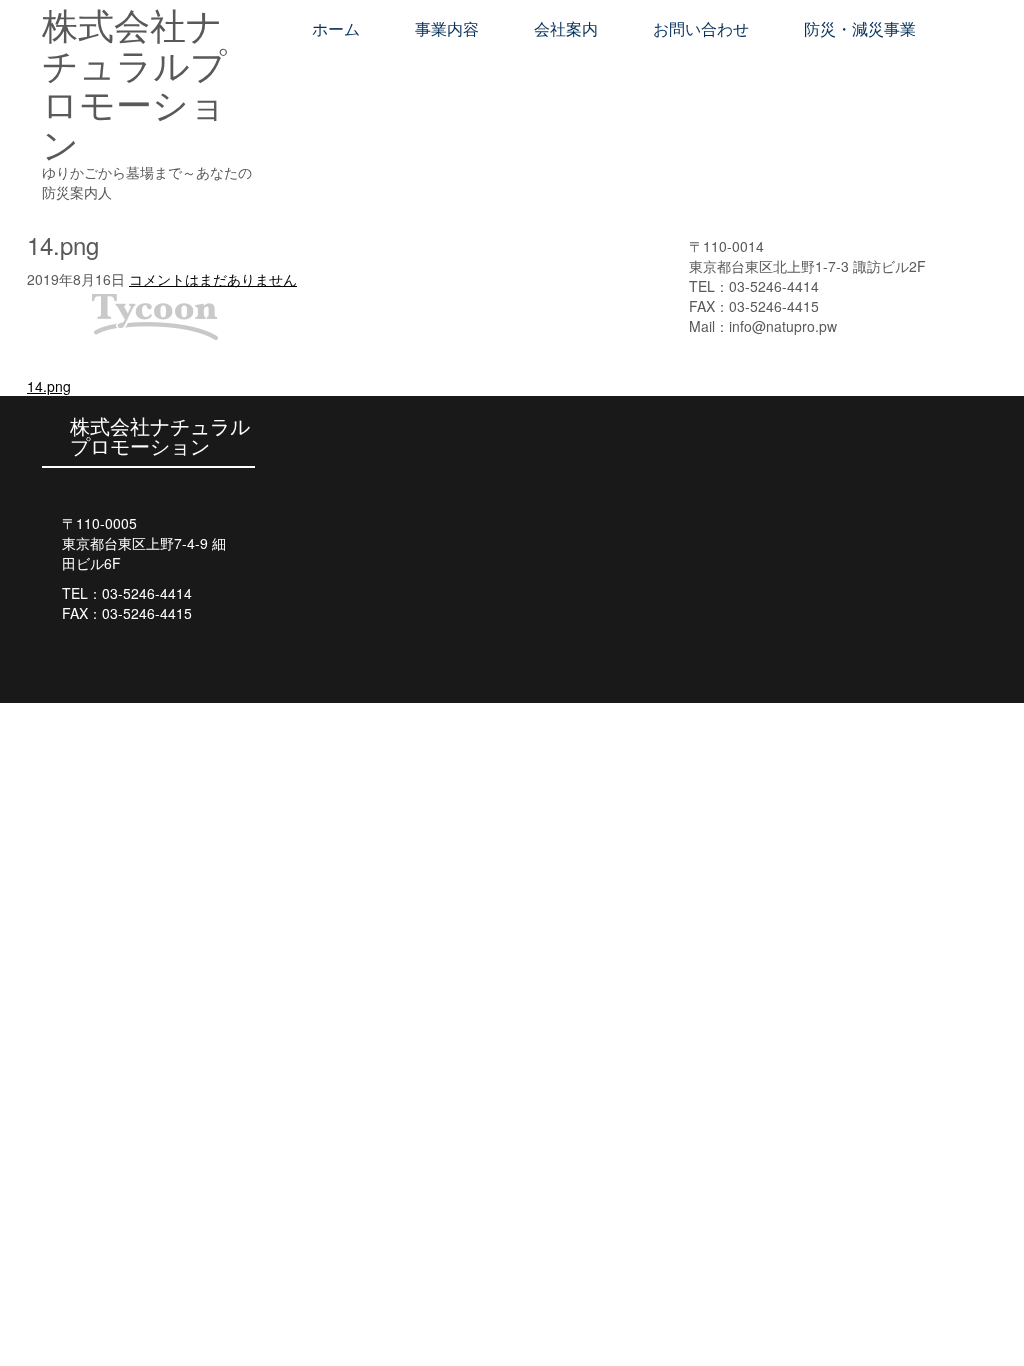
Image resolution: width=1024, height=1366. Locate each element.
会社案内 (566, 29)
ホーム (336, 29)
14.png (49, 386)
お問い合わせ (701, 29)
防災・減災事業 (860, 29)
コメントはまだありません (213, 279)
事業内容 (447, 29)
